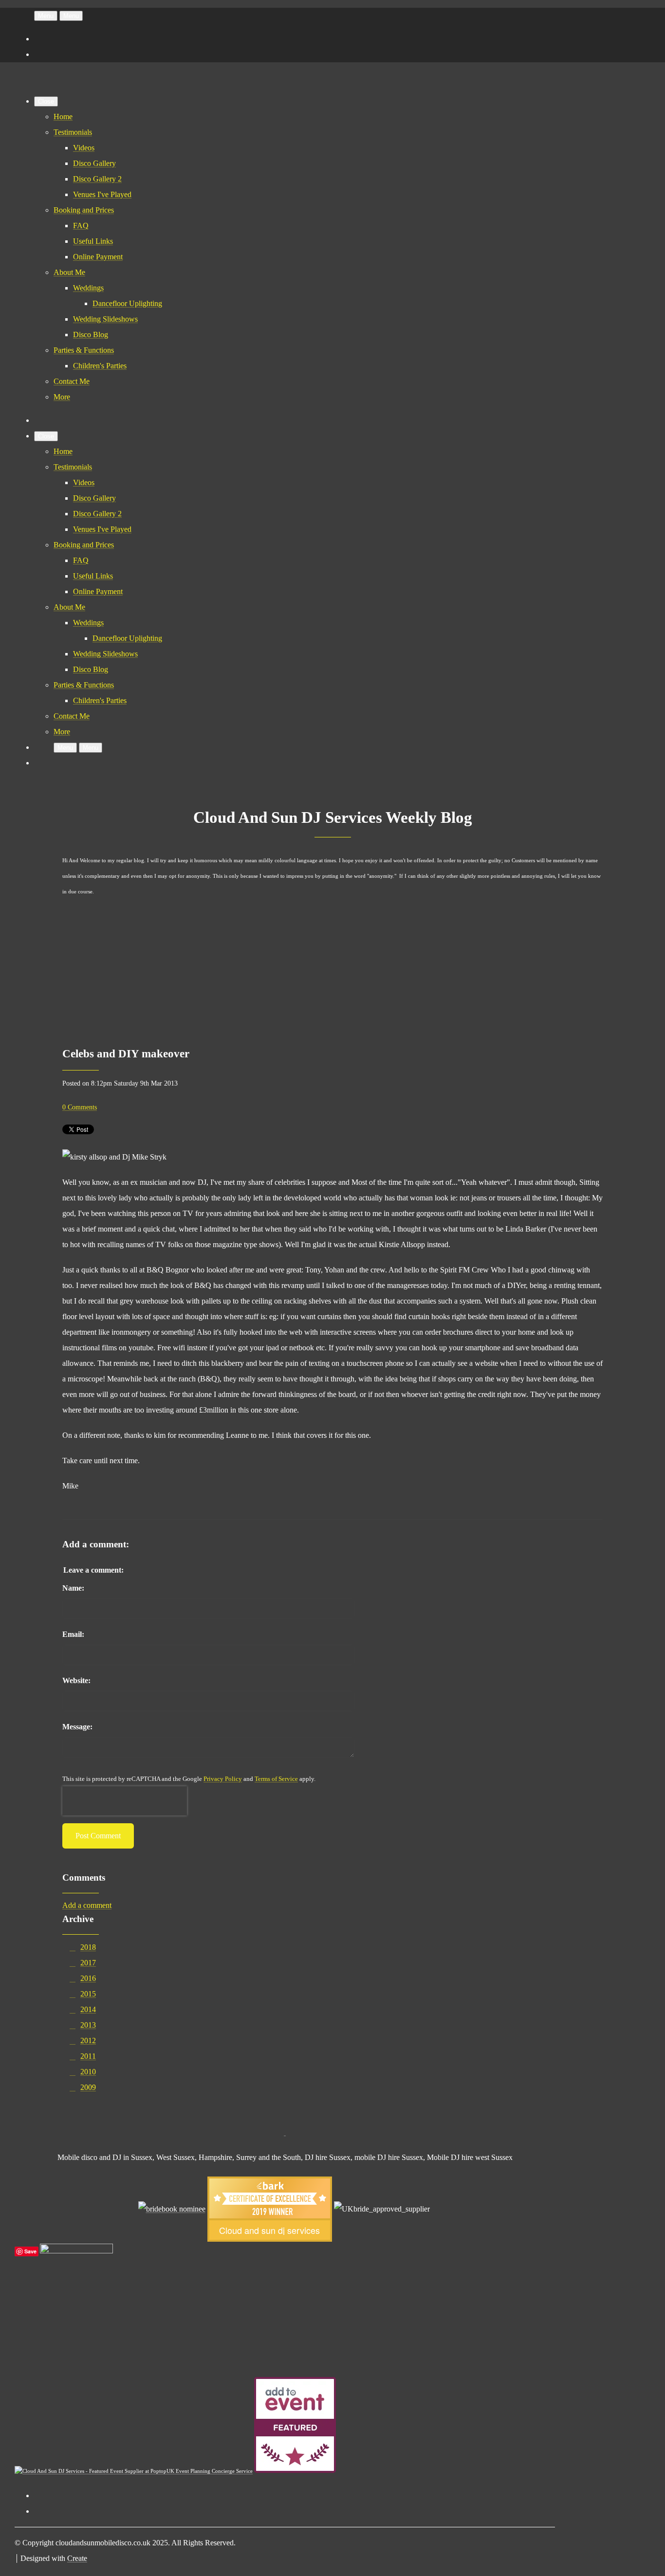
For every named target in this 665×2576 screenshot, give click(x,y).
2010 (88, 2072)
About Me (69, 272)
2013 (88, 2025)
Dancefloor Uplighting (127, 303)
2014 (88, 2009)
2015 (88, 1994)
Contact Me (72, 381)
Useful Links (93, 241)
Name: (73, 1588)
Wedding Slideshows (105, 319)
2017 (88, 1963)
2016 (88, 1978)
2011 (88, 2056)
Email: (73, 1634)
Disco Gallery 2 (97, 179)
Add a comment (87, 1905)
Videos (84, 148)
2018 (88, 1947)
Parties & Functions (84, 350)
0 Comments (80, 1107)
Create (77, 2558)
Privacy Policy (223, 1779)
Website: (76, 1680)
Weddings (88, 288)
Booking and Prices (84, 210)
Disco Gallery (94, 163)
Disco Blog (91, 335)
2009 (88, 2087)
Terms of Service (276, 1779)
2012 (88, 2041)
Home (63, 117)
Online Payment (98, 257)
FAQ (81, 226)
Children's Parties (100, 366)
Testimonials (73, 132)
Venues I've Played (102, 194)
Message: (77, 1727)
